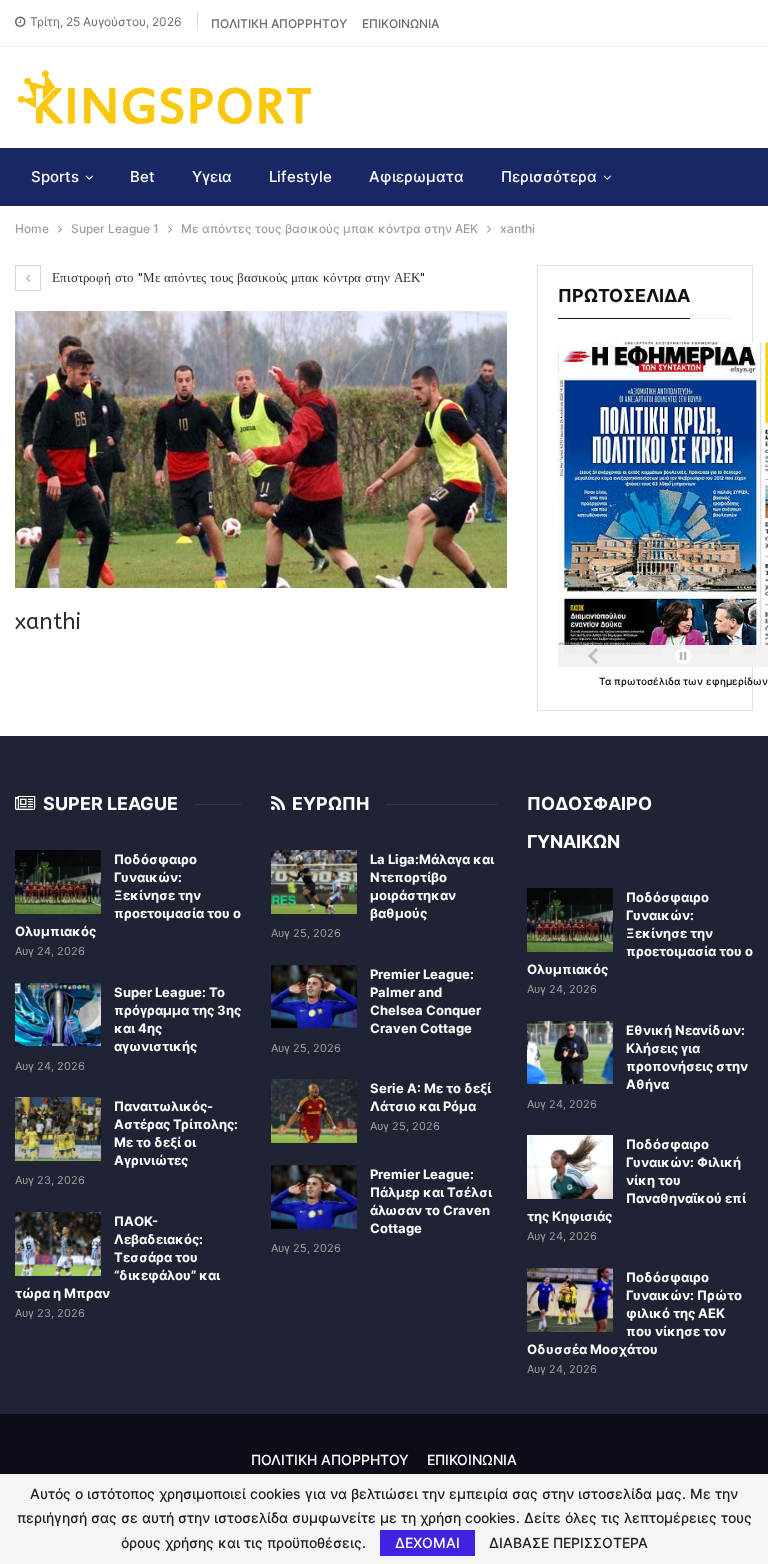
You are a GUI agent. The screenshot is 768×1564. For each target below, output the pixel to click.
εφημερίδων (737, 681)
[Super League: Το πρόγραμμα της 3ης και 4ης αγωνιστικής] (58, 1015)
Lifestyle (300, 176)
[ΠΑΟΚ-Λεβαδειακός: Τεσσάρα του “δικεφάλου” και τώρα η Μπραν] (58, 1244)
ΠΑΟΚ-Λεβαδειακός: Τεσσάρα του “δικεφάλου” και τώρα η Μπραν (117, 1257)
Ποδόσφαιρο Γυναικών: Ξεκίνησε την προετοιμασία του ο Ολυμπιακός (128, 895)
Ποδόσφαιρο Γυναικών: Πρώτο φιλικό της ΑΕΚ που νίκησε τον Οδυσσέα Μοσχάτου (634, 1313)
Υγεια (212, 176)
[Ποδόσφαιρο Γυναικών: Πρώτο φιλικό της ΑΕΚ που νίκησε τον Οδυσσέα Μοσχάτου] (570, 1300)
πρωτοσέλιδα (648, 681)
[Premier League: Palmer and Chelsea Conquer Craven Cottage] (314, 997)
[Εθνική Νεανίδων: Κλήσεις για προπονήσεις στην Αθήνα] (570, 1053)
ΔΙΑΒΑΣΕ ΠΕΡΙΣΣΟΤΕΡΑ (568, 1543)
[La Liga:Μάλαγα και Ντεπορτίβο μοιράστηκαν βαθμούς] (314, 882)
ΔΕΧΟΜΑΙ (427, 1542)
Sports (55, 176)
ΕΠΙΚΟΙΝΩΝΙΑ (400, 23)
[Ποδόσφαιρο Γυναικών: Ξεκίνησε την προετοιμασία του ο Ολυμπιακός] (58, 882)
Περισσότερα (549, 176)
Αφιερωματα (416, 176)
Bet (142, 176)
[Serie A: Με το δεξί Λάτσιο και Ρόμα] (314, 1111)
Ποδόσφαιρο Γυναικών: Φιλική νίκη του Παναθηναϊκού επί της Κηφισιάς (636, 1180)
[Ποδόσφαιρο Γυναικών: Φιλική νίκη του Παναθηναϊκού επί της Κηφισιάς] (570, 1167)
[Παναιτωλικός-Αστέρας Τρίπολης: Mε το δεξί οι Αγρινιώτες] (58, 1129)
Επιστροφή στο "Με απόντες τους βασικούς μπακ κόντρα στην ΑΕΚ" (236, 277)
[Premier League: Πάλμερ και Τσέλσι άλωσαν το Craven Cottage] (314, 1197)
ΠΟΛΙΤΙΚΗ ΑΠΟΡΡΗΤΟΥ (279, 23)
